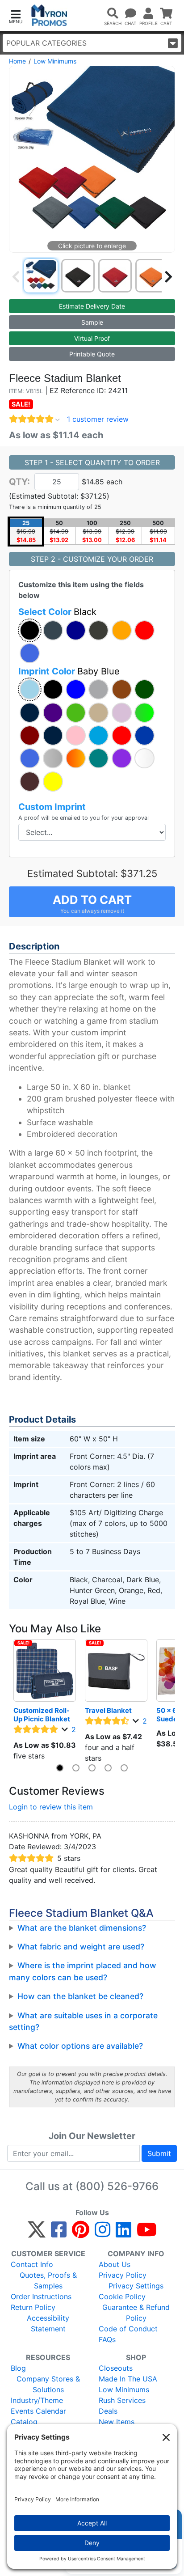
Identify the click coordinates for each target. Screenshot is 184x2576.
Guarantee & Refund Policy (136, 2313)
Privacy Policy (123, 2275)
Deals (108, 2411)
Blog (18, 2368)
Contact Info (32, 2264)
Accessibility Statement (48, 2323)
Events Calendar (38, 2411)
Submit (159, 2153)
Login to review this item (51, 1807)
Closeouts (116, 2368)
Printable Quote (92, 354)
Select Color (57, 612)
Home (17, 61)
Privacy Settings (136, 2286)
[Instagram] (102, 2233)
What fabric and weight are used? (81, 1947)
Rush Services (122, 2400)
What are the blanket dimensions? (82, 1928)
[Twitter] (37, 2233)
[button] (16, 16)
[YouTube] (147, 2233)
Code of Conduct (128, 2329)
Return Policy (33, 2307)
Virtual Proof (92, 338)
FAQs (107, 2339)
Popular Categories (46, 43)
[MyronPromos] (49, 15)
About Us (115, 2264)
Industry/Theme (37, 2400)
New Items (117, 2422)
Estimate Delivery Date (92, 306)
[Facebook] (59, 2233)
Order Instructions (41, 2296)
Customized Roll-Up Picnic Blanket (42, 1715)
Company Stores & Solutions (48, 2384)
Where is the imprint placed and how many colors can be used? (83, 1971)
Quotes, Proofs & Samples (48, 2280)
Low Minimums (55, 61)
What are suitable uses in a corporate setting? (83, 2021)
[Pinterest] (81, 2233)
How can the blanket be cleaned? (80, 1996)
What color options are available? (80, 2046)
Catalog (24, 2422)
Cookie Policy (122, 2296)
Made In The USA (128, 2379)
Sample (92, 322)
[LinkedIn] (123, 2233)
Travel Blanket (108, 1710)
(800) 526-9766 (117, 2186)
